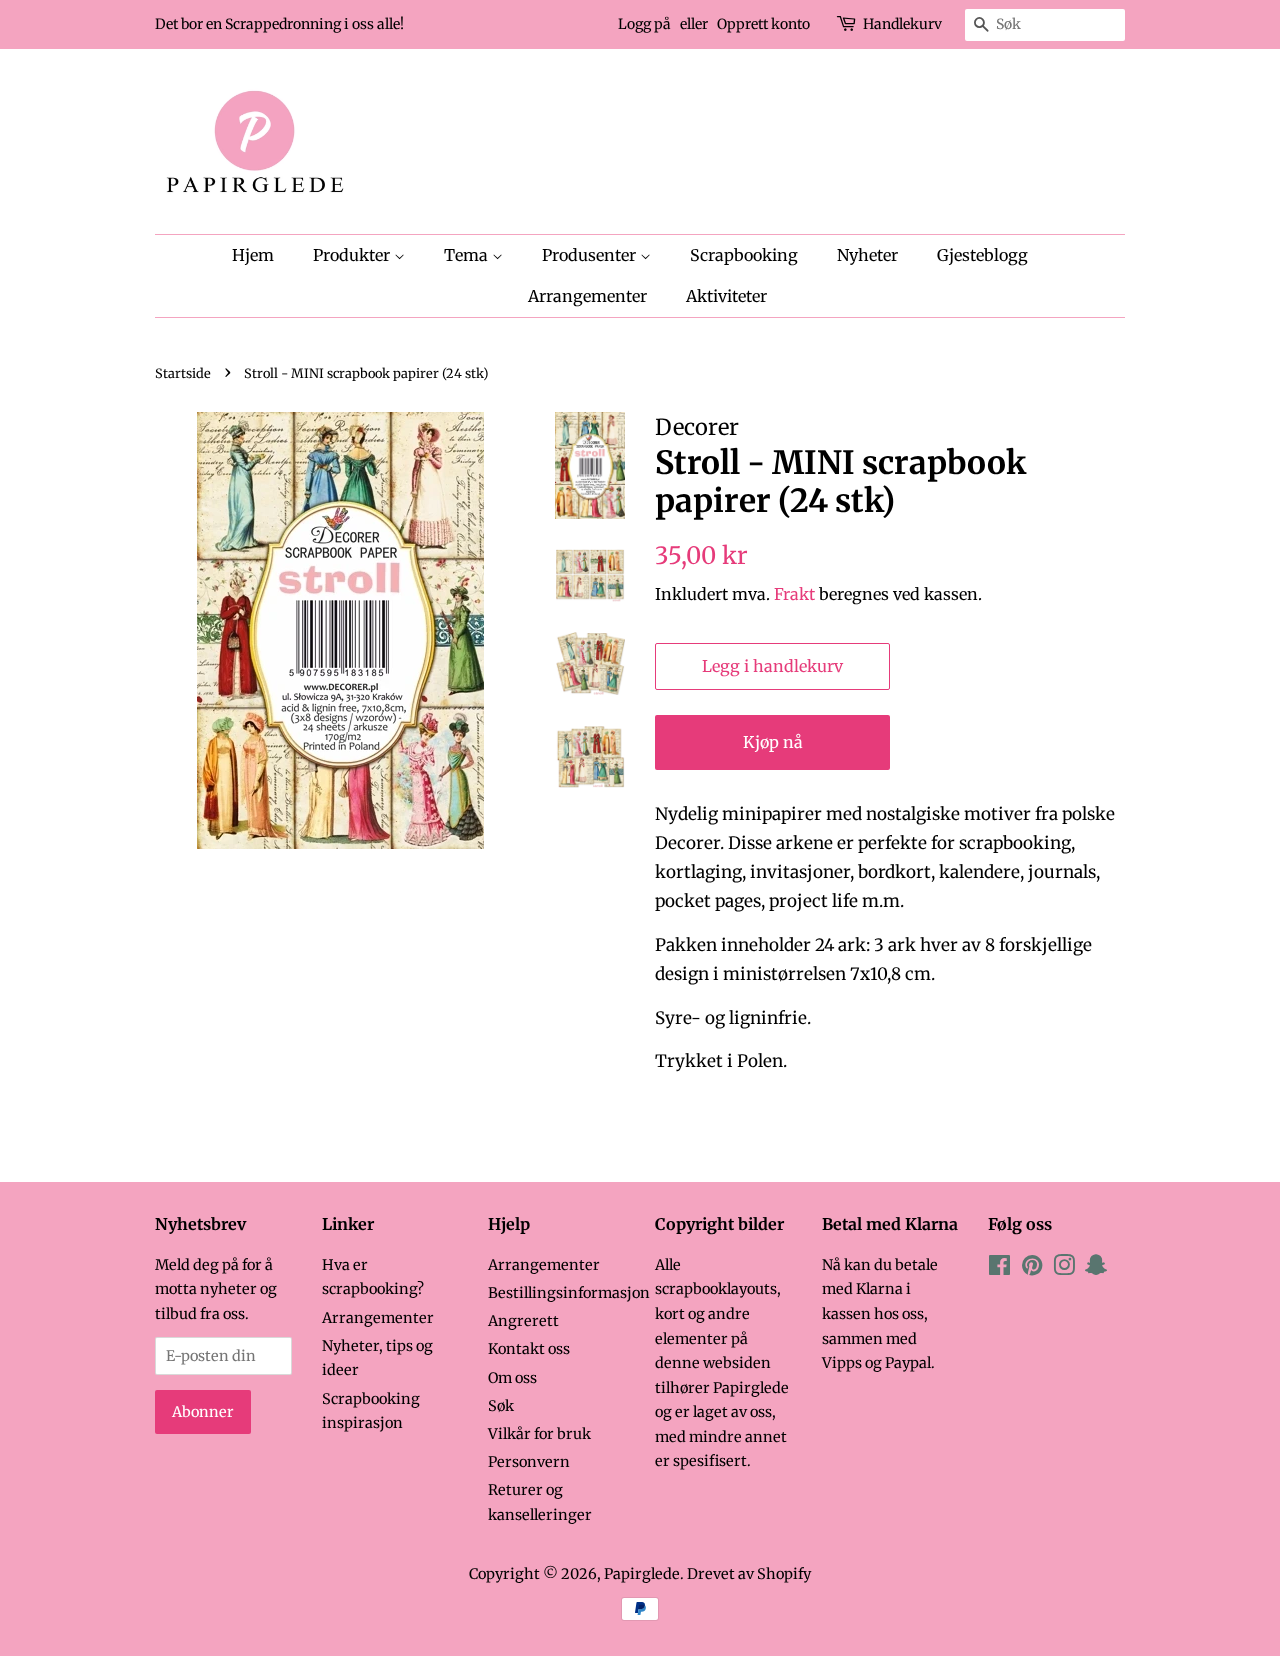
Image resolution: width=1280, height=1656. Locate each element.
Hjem (253, 255)
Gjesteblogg (982, 255)
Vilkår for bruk (539, 1434)
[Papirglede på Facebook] (999, 1269)
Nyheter (867, 255)
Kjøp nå (773, 742)
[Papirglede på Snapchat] (1096, 1269)
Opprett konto (763, 24)
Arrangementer (587, 296)
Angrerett (523, 1321)
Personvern (529, 1462)
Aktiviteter (726, 296)
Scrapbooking (744, 255)
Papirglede (642, 1574)
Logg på (644, 24)
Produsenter (591, 255)
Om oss (512, 1378)
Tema (468, 255)
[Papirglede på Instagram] (1064, 1269)
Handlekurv (902, 24)
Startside (183, 373)
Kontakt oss (529, 1349)
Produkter (353, 255)
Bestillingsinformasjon (569, 1293)
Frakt (794, 594)
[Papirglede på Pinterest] (1032, 1269)
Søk (501, 1406)
